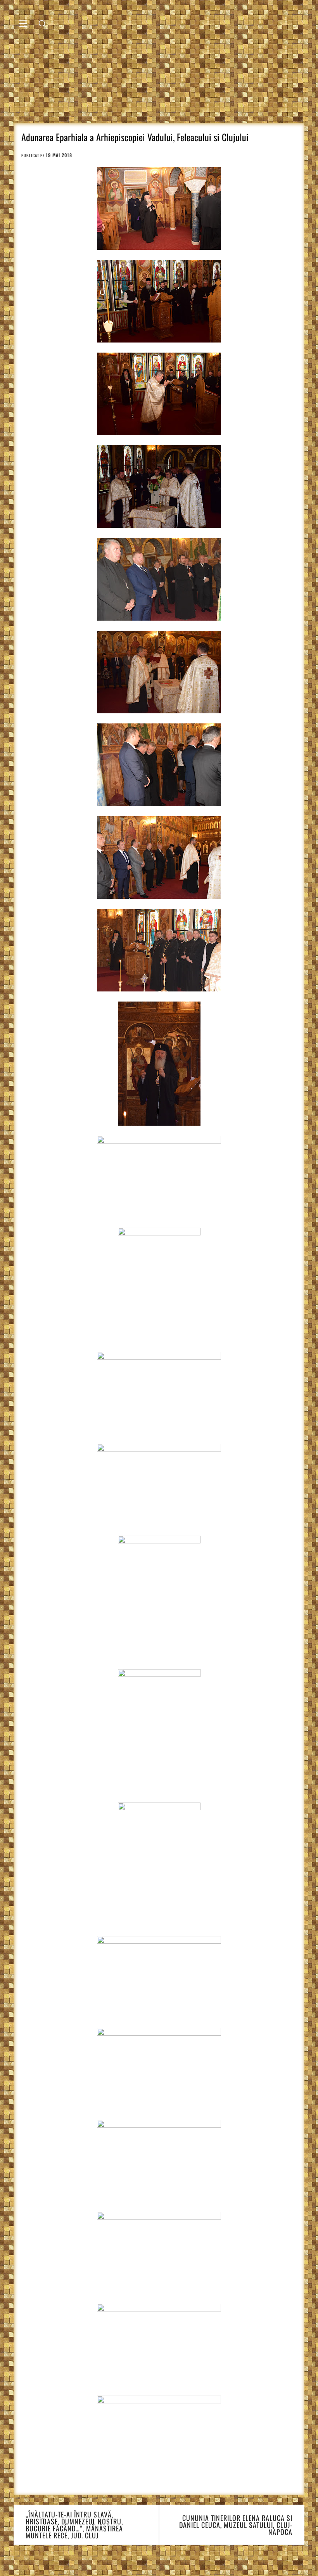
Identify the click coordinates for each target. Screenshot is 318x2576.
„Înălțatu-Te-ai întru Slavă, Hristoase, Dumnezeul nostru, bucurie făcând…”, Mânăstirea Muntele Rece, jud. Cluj (74, 2525)
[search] (42, 23)
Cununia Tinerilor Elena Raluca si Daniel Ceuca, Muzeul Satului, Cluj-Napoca (236, 2525)
